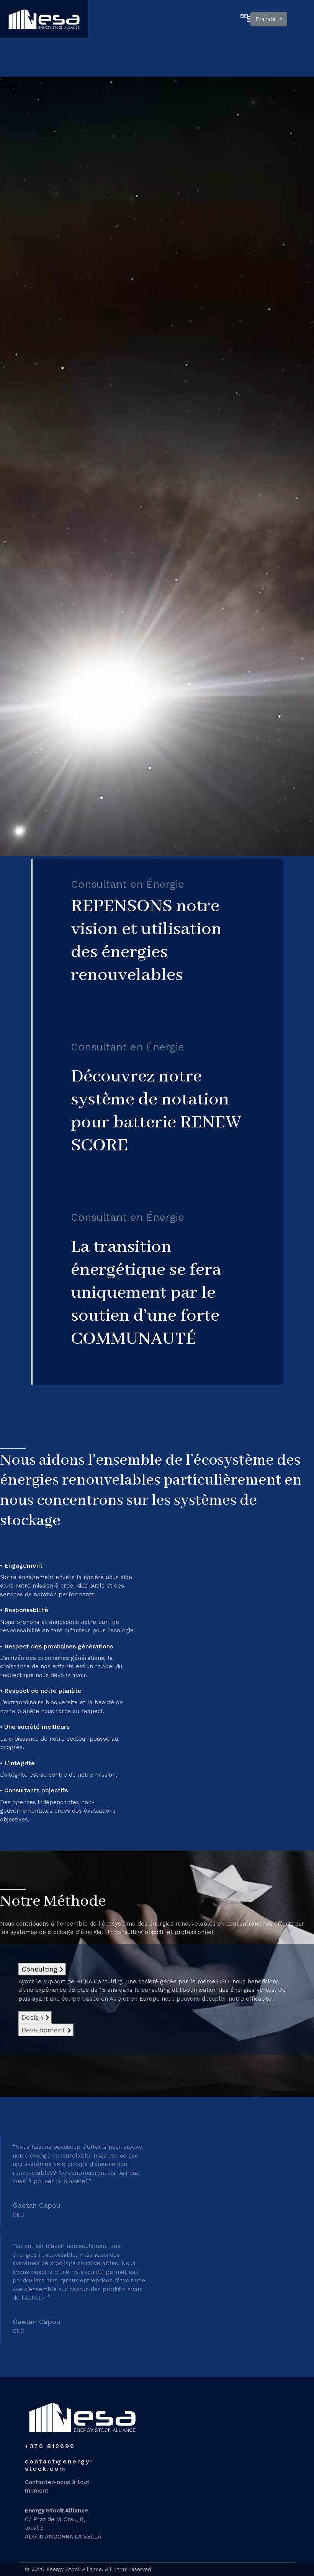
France (267, 19)
